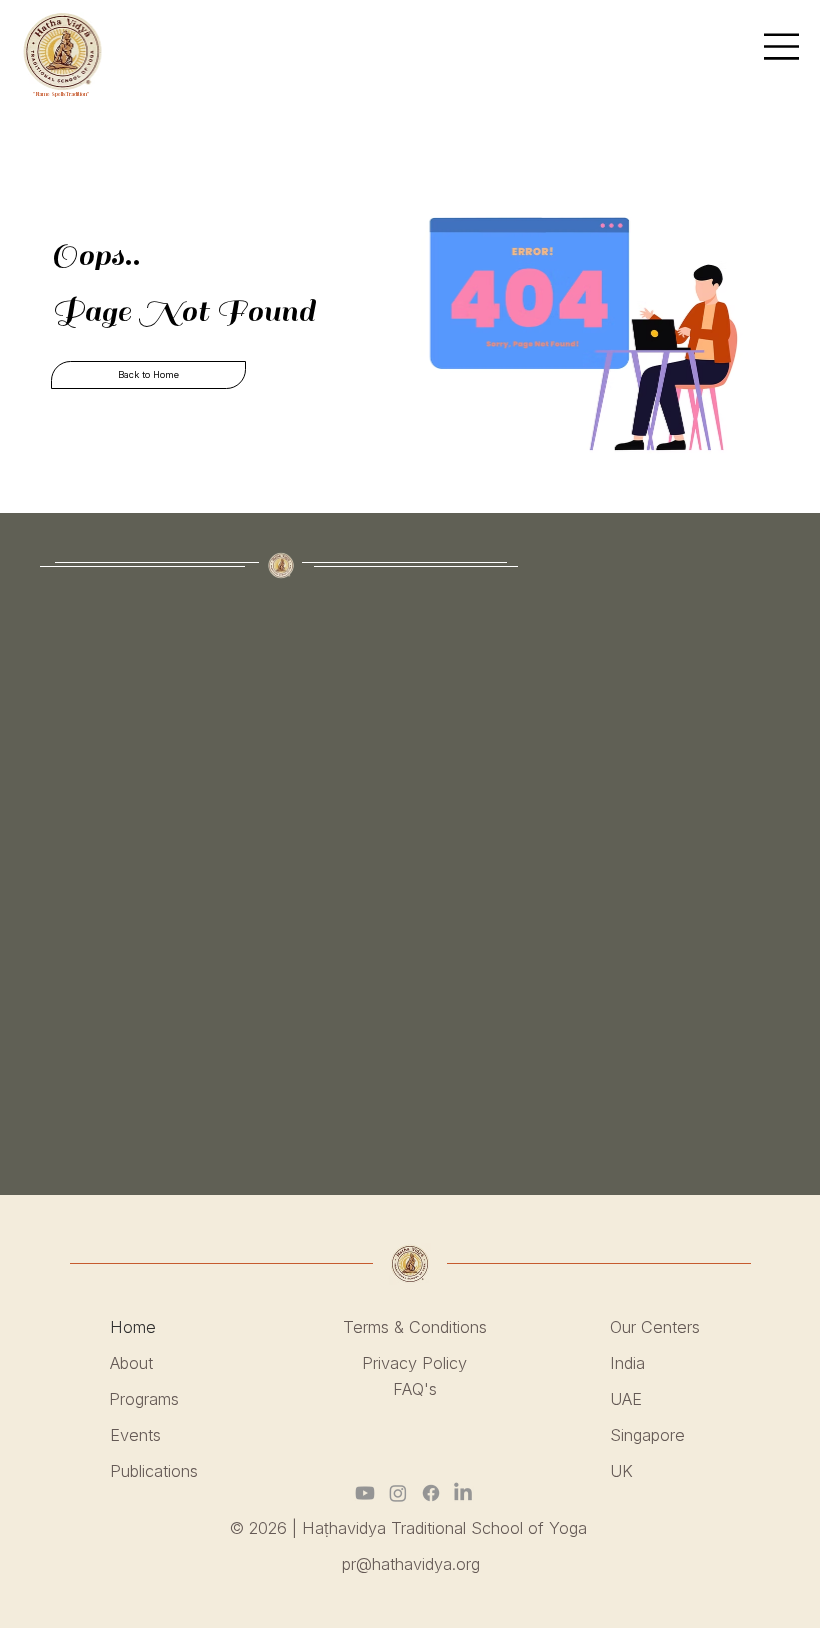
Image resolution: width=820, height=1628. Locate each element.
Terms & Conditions (415, 1327)
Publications (154, 1471)
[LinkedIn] (463, 1493)
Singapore (647, 1435)
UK (621, 1471)
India (627, 1363)
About (131, 1363)
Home (135, 1327)
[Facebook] (431, 1493)
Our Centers (655, 1327)
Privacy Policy (414, 1363)
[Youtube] (365, 1493)
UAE (626, 1399)
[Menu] (782, 46)
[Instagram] (398, 1493)
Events (135, 1435)
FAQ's (415, 1389)
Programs (144, 1399)
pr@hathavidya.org (411, 1564)
